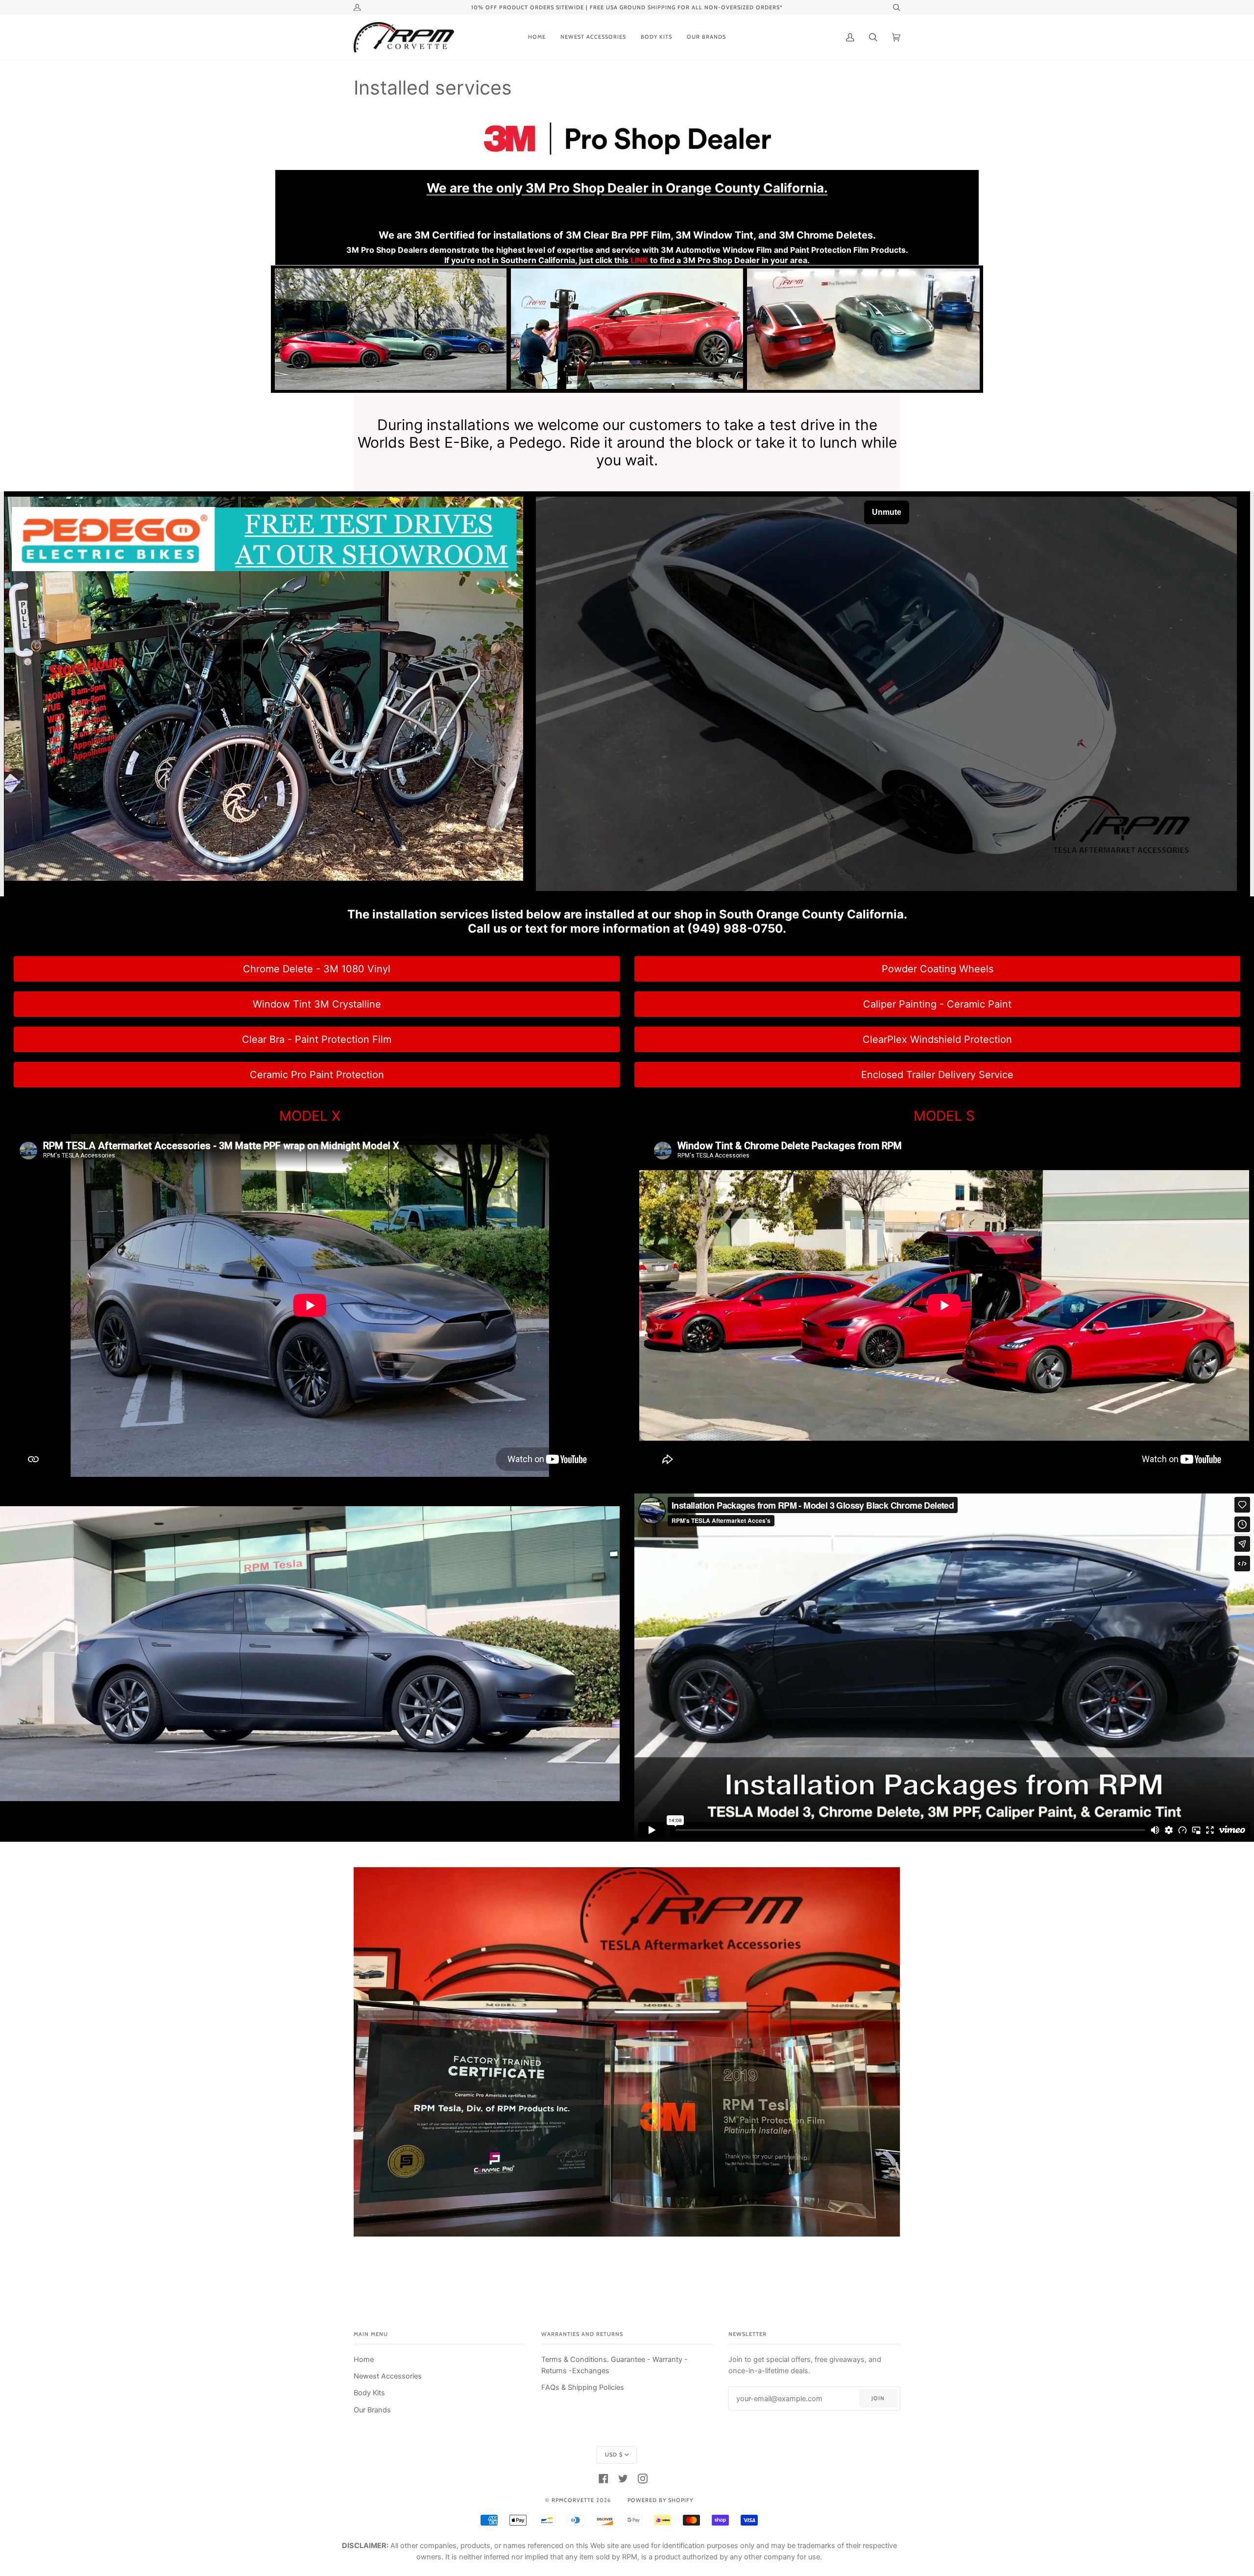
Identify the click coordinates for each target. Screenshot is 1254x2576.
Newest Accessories (388, 2376)
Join (878, 2398)
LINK (639, 260)
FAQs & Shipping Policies (583, 2387)
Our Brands (372, 2410)
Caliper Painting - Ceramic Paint (937, 1004)
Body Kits (369, 2393)
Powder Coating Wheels (938, 969)
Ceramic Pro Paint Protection (317, 1075)
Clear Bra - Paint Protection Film (317, 1039)
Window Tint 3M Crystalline (317, 1004)
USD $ (614, 2455)
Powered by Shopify (660, 2500)
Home (364, 2359)
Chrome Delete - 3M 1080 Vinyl (317, 969)
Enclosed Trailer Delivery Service (937, 1075)
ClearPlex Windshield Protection (937, 1039)
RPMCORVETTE (573, 2500)
